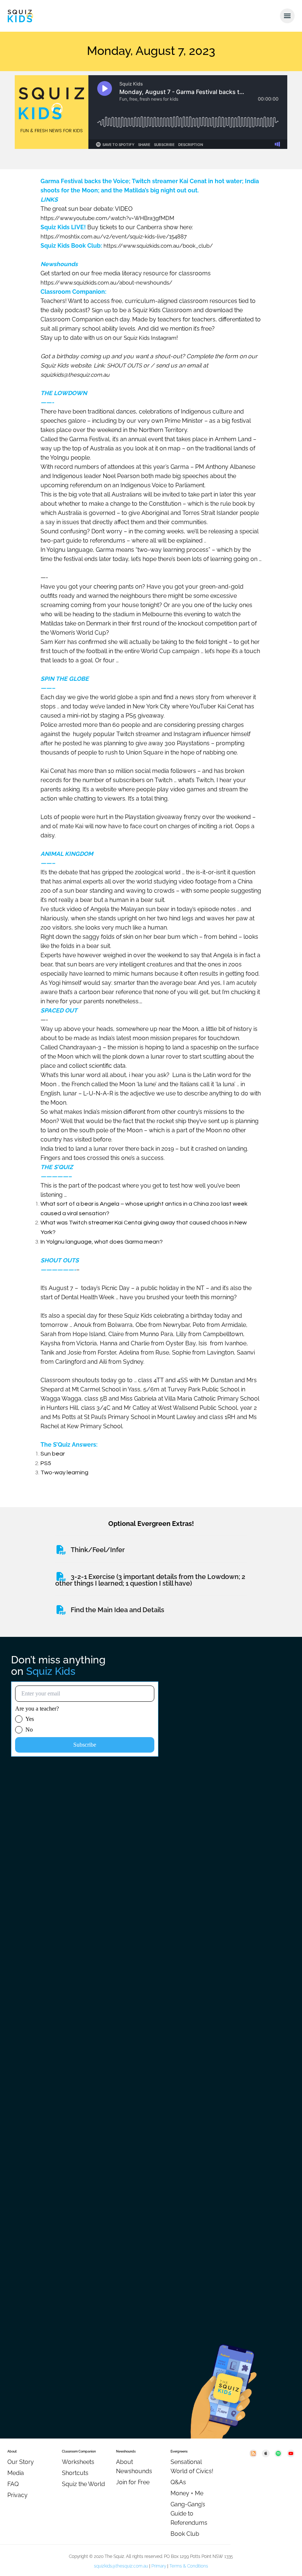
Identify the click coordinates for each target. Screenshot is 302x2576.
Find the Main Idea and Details (117, 1610)
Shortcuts (75, 2473)
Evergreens (179, 2451)
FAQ (13, 2484)
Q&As (178, 2482)
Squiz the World (83, 2484)
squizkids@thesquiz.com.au (121, 2566)
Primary (159, 2566)
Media (16, 2473)
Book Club (185, 2534)
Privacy (17, 2495)
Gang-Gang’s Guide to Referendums (189, 2514)
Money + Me (187, 2493)
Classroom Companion (79, 2451)
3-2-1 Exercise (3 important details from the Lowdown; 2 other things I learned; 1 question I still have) (150, 1580)
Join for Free (133, 2482)
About (12, 2451)
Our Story (21, 2462)
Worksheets (78, 2462)
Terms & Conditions (189, 2566)
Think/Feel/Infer (98, 1550)
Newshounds (126, 2451)
